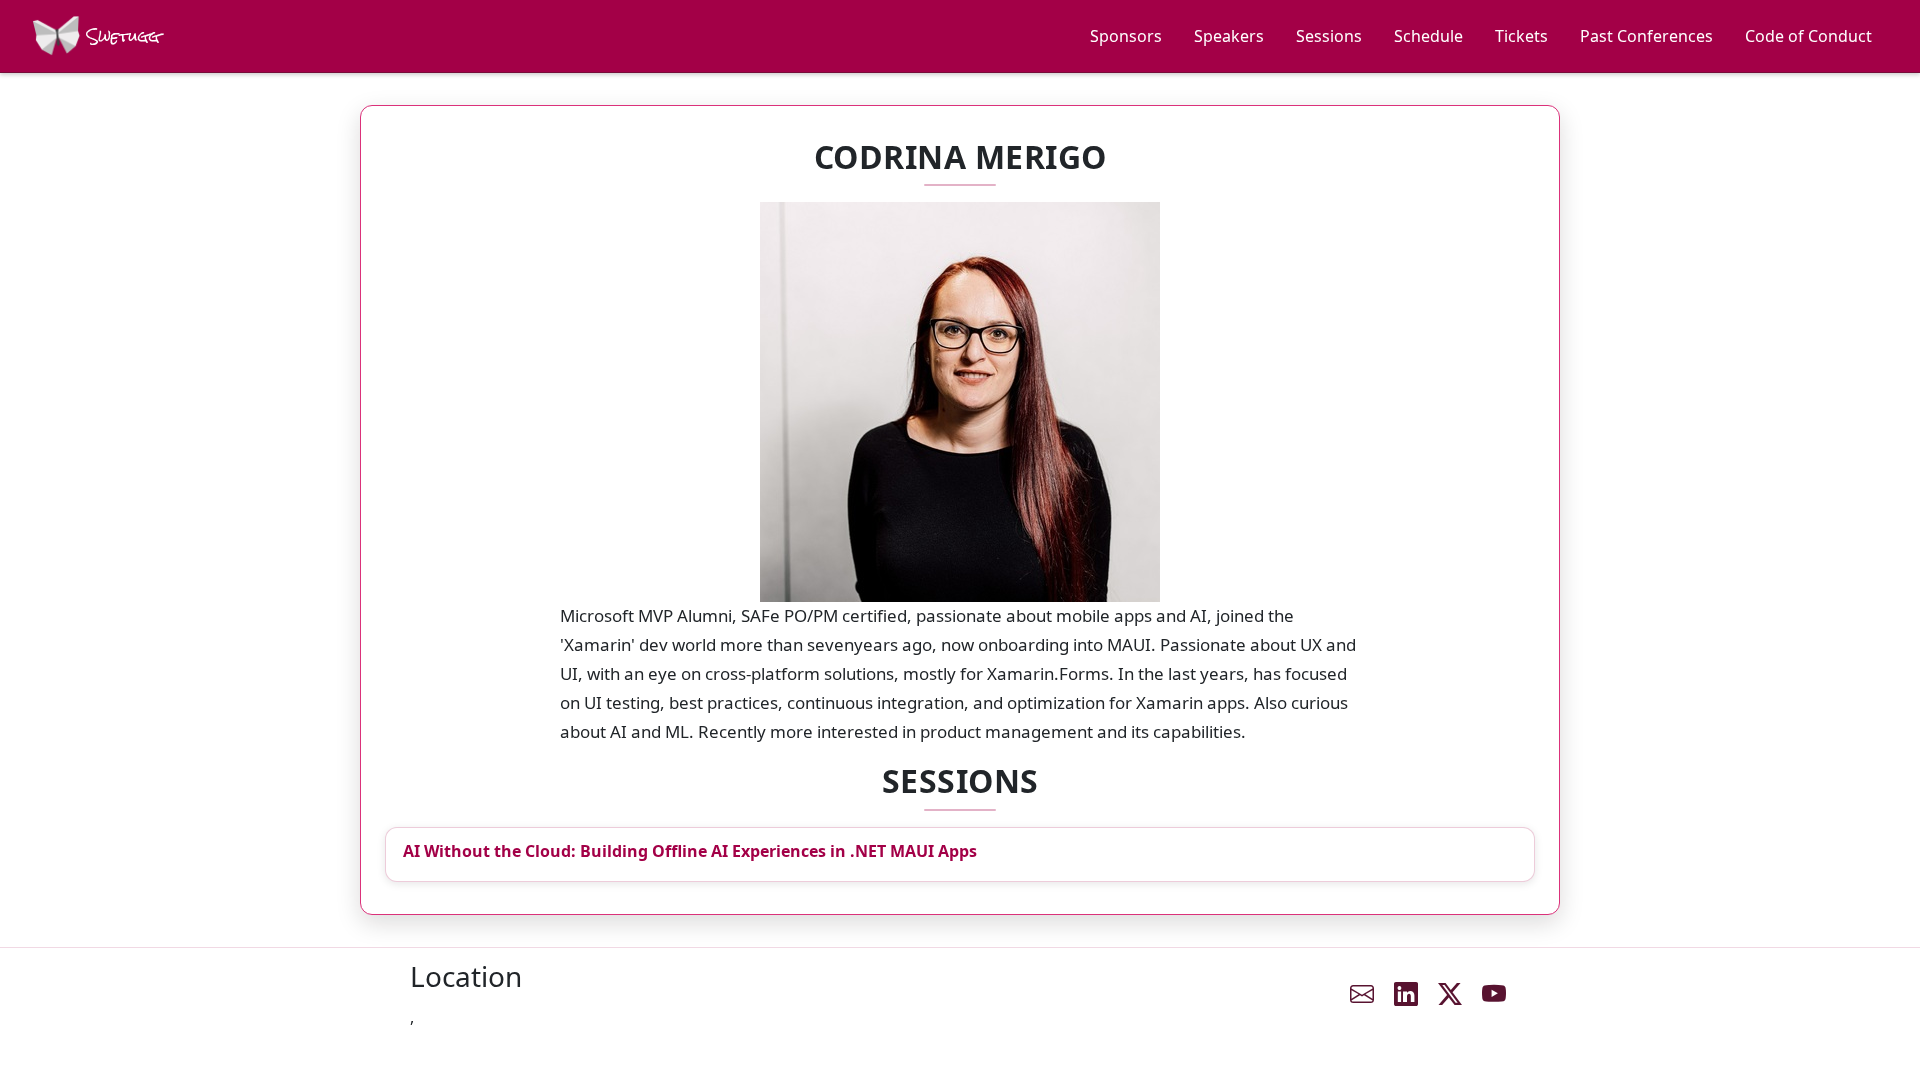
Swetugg (120, 36)
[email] (1362, 994)
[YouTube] (1494, 994)
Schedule (1428, 36)
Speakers (1229, 36)
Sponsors (1126, 36)
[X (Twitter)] (1450, 994)
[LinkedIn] (1406, 994)
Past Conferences (1646, 36)
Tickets (1521, 36)
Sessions (1329, 36)
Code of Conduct (1808, 36)
